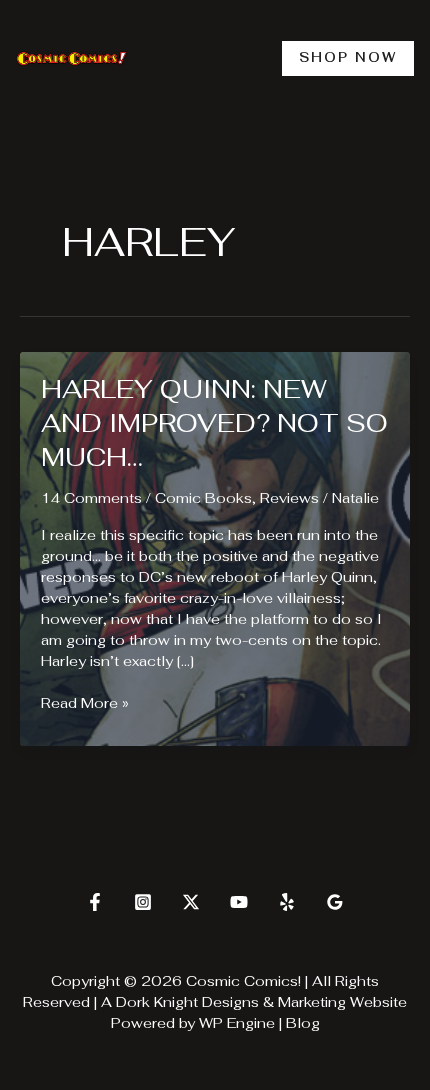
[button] (348, 58)
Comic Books (203, 498)
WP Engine (237, 1023)
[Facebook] (95, 902)
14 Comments (91, 498)
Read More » (85, 703)
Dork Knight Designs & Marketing (231, 1002)
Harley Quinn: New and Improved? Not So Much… (214, 423)
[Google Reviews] (335, 902)
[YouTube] (239, 902)
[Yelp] (287, 902)
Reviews (289, 498)
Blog (303, 1023)
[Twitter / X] (191, 902)
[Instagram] (143, 902)
